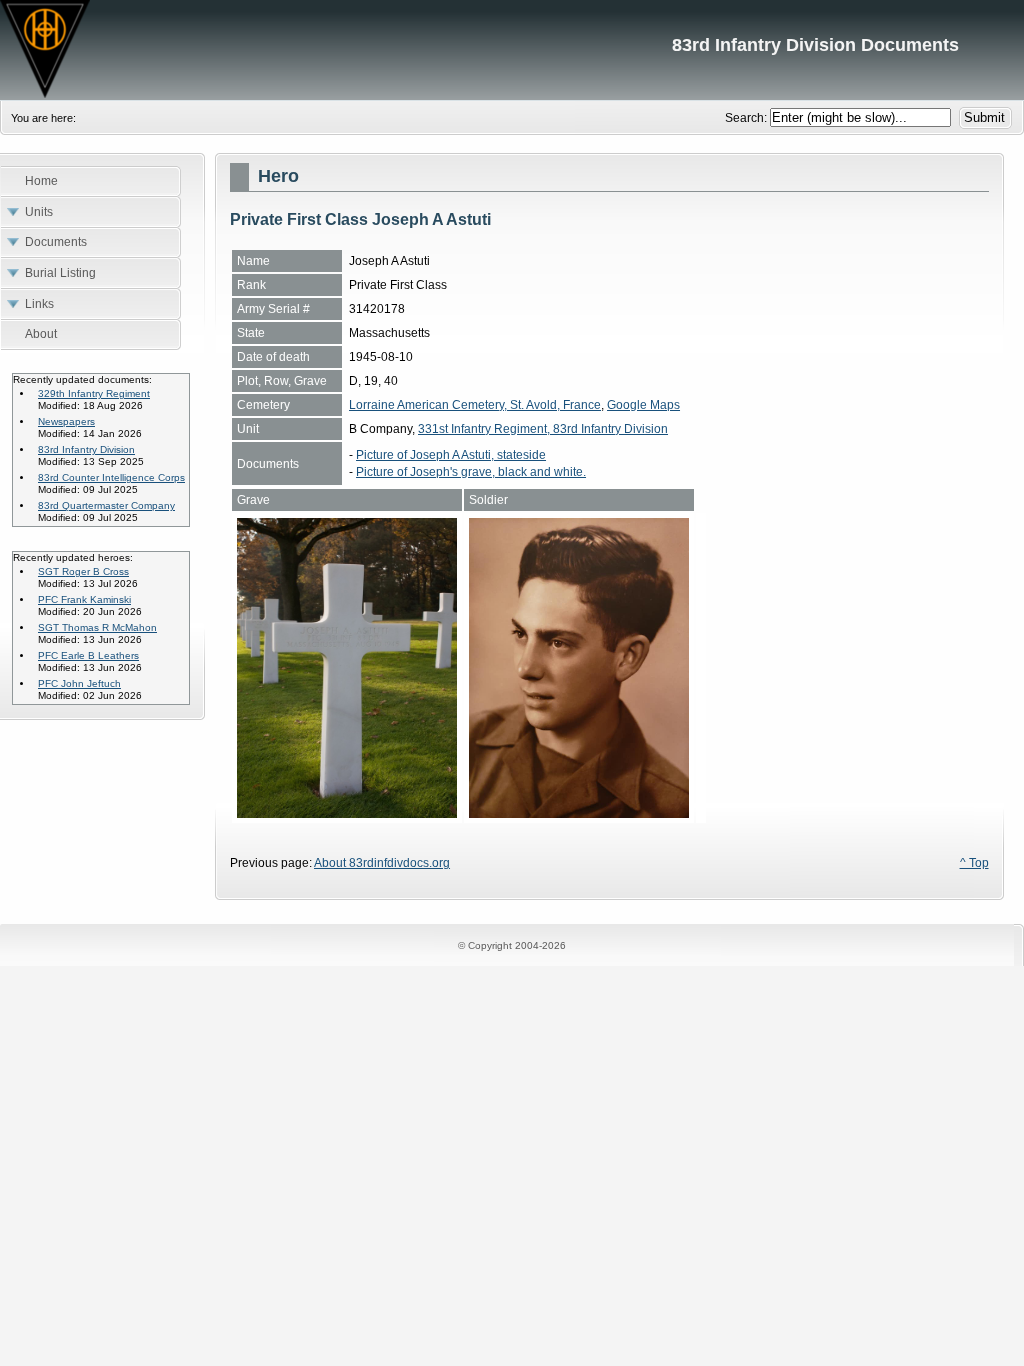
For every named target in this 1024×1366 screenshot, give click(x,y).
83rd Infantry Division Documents (512, 50)
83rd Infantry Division (86, 449)
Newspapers (66, 421)
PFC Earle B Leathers (88, 655)
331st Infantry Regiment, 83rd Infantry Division (543, 429)
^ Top (974, 863)
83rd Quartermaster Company (106, 505)
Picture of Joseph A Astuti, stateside (451, 455)
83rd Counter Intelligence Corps (111, 477)
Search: (747, 118)
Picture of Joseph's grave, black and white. (471, 472)
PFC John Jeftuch (79, 683)
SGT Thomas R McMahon (97, 627)
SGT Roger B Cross (83, 571)
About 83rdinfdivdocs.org (382, 863)
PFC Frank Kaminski (84, 599)
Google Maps (643, 405)
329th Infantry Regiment (94, 393)
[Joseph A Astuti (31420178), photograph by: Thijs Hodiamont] (347, 814)
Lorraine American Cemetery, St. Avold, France (475, 405)
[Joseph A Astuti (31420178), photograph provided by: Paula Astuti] (579, 814)
